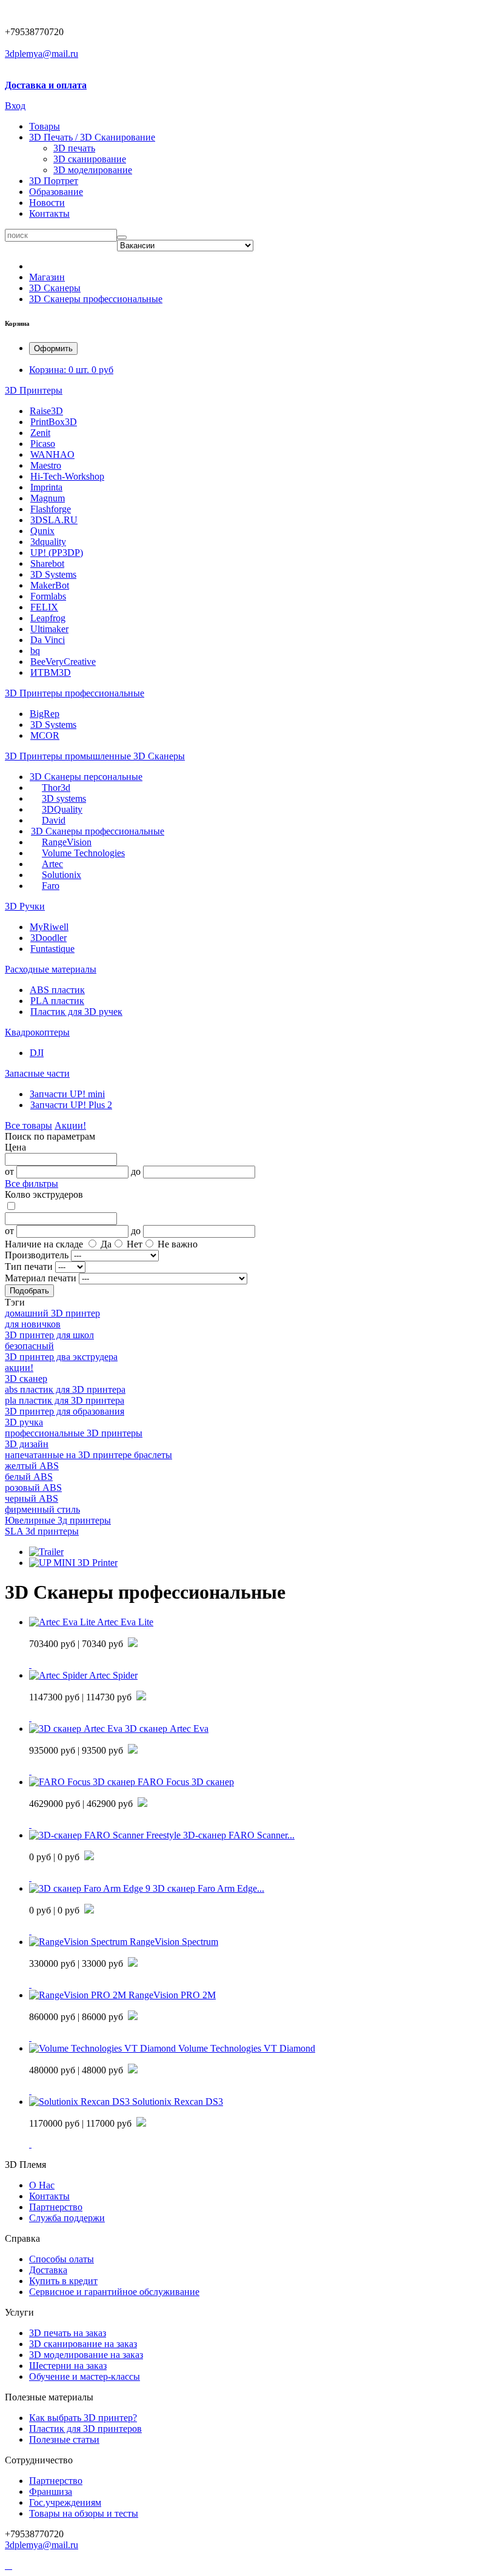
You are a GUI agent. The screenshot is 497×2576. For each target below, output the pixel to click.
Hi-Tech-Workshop (67, 476)
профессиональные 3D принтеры (74, 1433)
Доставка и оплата (46, 85)
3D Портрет (54, 181)
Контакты (49, 213)
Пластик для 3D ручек (76, 1012)
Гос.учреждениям (65, 2502)
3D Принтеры (34, 390)
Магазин (47, 277)
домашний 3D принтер (52, 1313)
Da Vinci (48, 640)
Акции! (70, 1125)
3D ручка (24, 1422)
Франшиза (51, 2492)
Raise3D (46, 411)
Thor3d (56, 788)
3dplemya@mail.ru (42, 54)
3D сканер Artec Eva (167, 1729)
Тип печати (29, 1267)
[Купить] (30, 1664)
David (54, 820)
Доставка (48, 2270)
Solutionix (62, 875)
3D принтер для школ (49, 1335)
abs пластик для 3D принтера (65, 1389)
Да (106, 1244)
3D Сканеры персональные (86, 777)
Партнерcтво (56, 2207)
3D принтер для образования (65, 1411)
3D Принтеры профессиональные (75, 693)
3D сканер (26, 1379)
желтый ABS (32, 1466)
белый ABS (29, 1477)
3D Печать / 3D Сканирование (92, 137)
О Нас (42, 2185)
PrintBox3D (54, 422)
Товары (45, 126)
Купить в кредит (63, 2281)
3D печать (74, 148)
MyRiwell (49, 927)
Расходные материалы (51, 969)
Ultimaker (49, 629)
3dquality (48, 542)
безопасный (29, 1346)
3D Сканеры (55, 288)
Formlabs (48, 596)
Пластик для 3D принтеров (85, 2429)
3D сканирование (90, 159)
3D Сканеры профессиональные (96, 299)
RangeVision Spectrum (174, 1942)
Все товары (28, 1125)
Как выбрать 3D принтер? (83, 2418)
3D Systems (53, 574)
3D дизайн (27, 1444)
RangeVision (67, 842)
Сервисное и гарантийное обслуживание (114, 2292)
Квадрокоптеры (37, 1032)
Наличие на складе (44, 1244)
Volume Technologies (83, 853)
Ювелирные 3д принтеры (58, 1520)
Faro (51, 886)
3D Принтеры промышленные (69, 756)
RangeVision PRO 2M (172, 1995)
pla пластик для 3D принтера (65, 1400)
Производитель (37, 1255)
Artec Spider (113, 1675)
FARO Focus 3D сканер (186, 1782)
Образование (56, 192)
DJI (37, 1053)
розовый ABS (33, 1488)
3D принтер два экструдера (61, 1357)
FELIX (44, 607)
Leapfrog (48, 618)
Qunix (42, 531)
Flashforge (51, 509)
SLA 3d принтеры (42, 1531)
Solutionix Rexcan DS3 (178, 2102)
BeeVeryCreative (63, 662)
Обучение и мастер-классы (85, 2376)
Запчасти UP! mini (67, 1094)
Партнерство (56, 2481)
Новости (47, 203)
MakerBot (50, 585)
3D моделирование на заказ (86, 2355)
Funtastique (52, 949)
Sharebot (47, 563)
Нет (135, 1244)
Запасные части (37, 1073)
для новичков (33, 1324)
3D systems (64, 798)
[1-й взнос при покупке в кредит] (133, 1644)
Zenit (40, 433)
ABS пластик (57, 990)
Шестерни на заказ (68, 2366)
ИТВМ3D (51, 672)
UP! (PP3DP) (57, 553)
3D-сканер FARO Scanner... (239, 1835)
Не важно (178, 1244)
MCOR (45, 735)
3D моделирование (93, 170)
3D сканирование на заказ (83, 2344)
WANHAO (52, 454)
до (136, 1171)
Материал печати (41, 1278)
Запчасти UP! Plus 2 (71, 1105)
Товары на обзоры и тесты (84, 2513)
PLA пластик (57, 1001)
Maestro (46, 465)
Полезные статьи (64, 2439)
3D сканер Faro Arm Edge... (208, 1888)
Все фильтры (32, 1184)
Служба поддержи (67, 2218)
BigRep (45, 714)
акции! (19, 1368)
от (9, 1171)
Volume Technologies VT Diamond (247, 2048)
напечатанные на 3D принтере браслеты (88, 1455)
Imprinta (46, 487)
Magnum (48, 498)
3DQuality (62, 809)
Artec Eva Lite (125, 1622)
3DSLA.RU (54, 520)
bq (35, 651)
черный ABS (32, 1498)
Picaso (43, 444)
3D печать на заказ (68, 2333)
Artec (52, 864)
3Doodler (48, 938)
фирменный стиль (42, 1509)
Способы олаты (62, 2259)
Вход (15, 106)
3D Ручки (25, 906)
